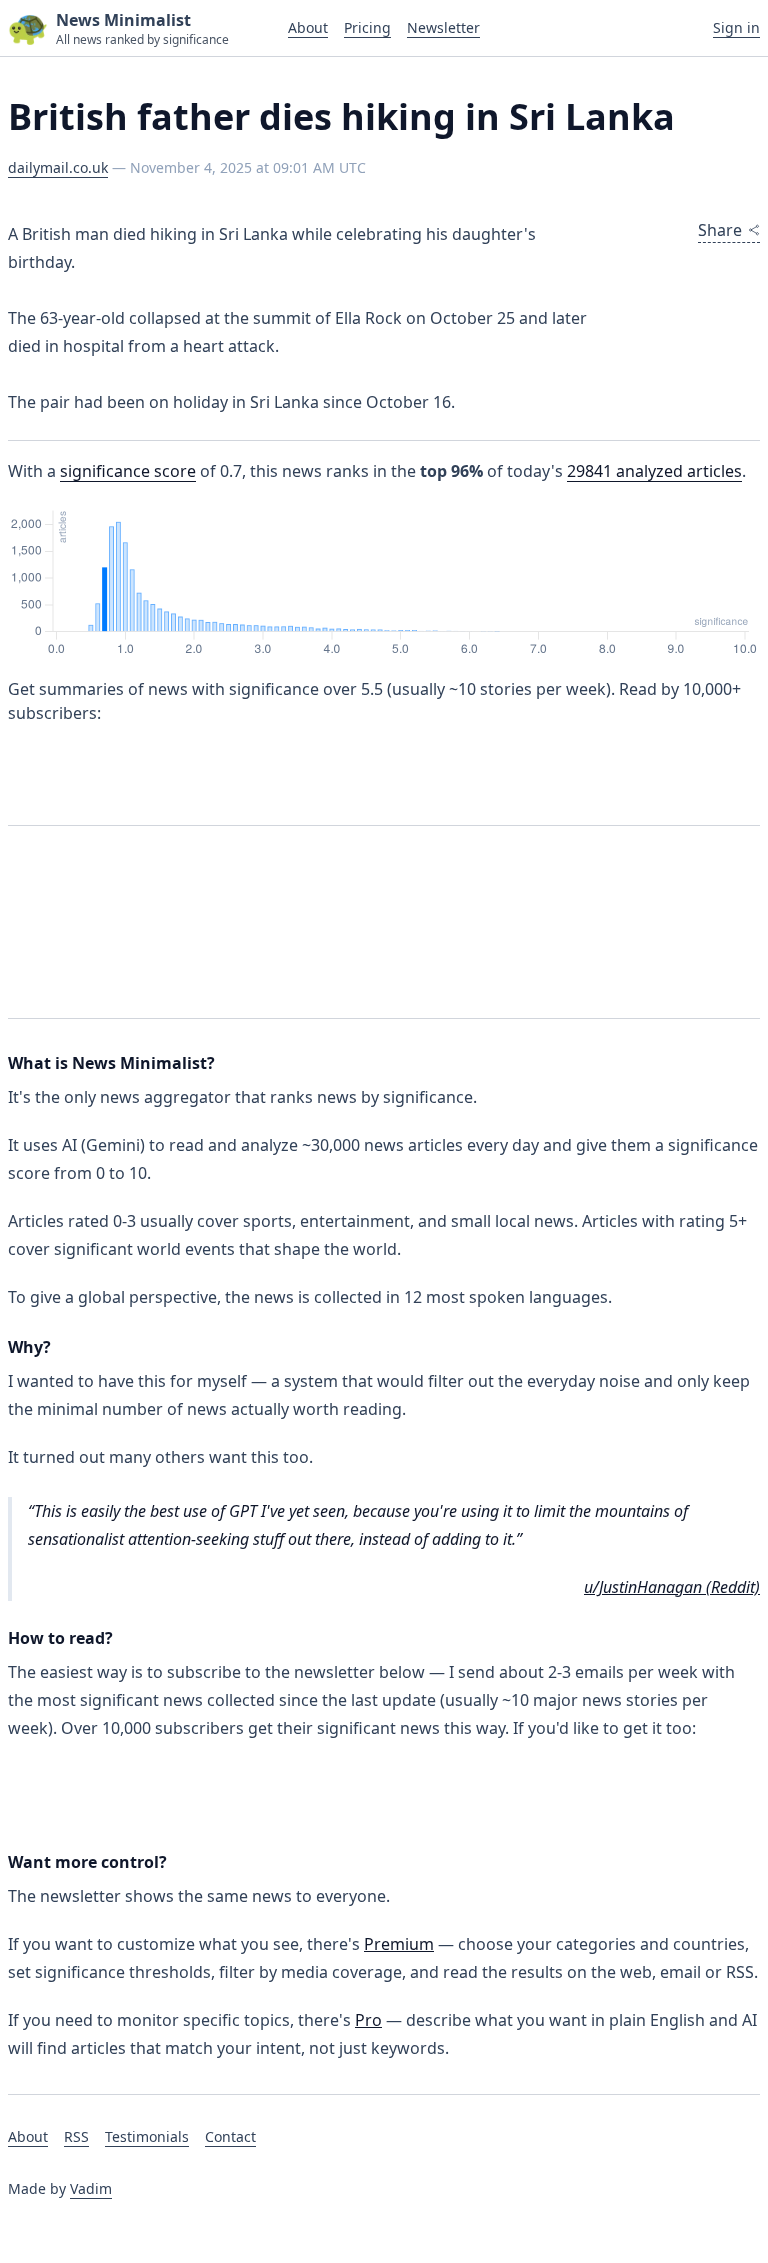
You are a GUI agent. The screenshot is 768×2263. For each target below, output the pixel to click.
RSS (76, 2136)
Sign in (736, 27)
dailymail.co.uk (58, 167)
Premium (399, 1944)
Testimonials (147, 2136)
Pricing (367, 27)
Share (720, 230)
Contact (230, 2136)
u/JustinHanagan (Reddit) (672, 1587)
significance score (128, 471)
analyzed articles (654, 471)
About (308, 27)
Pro (368, 2020)
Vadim (91, 2188)
